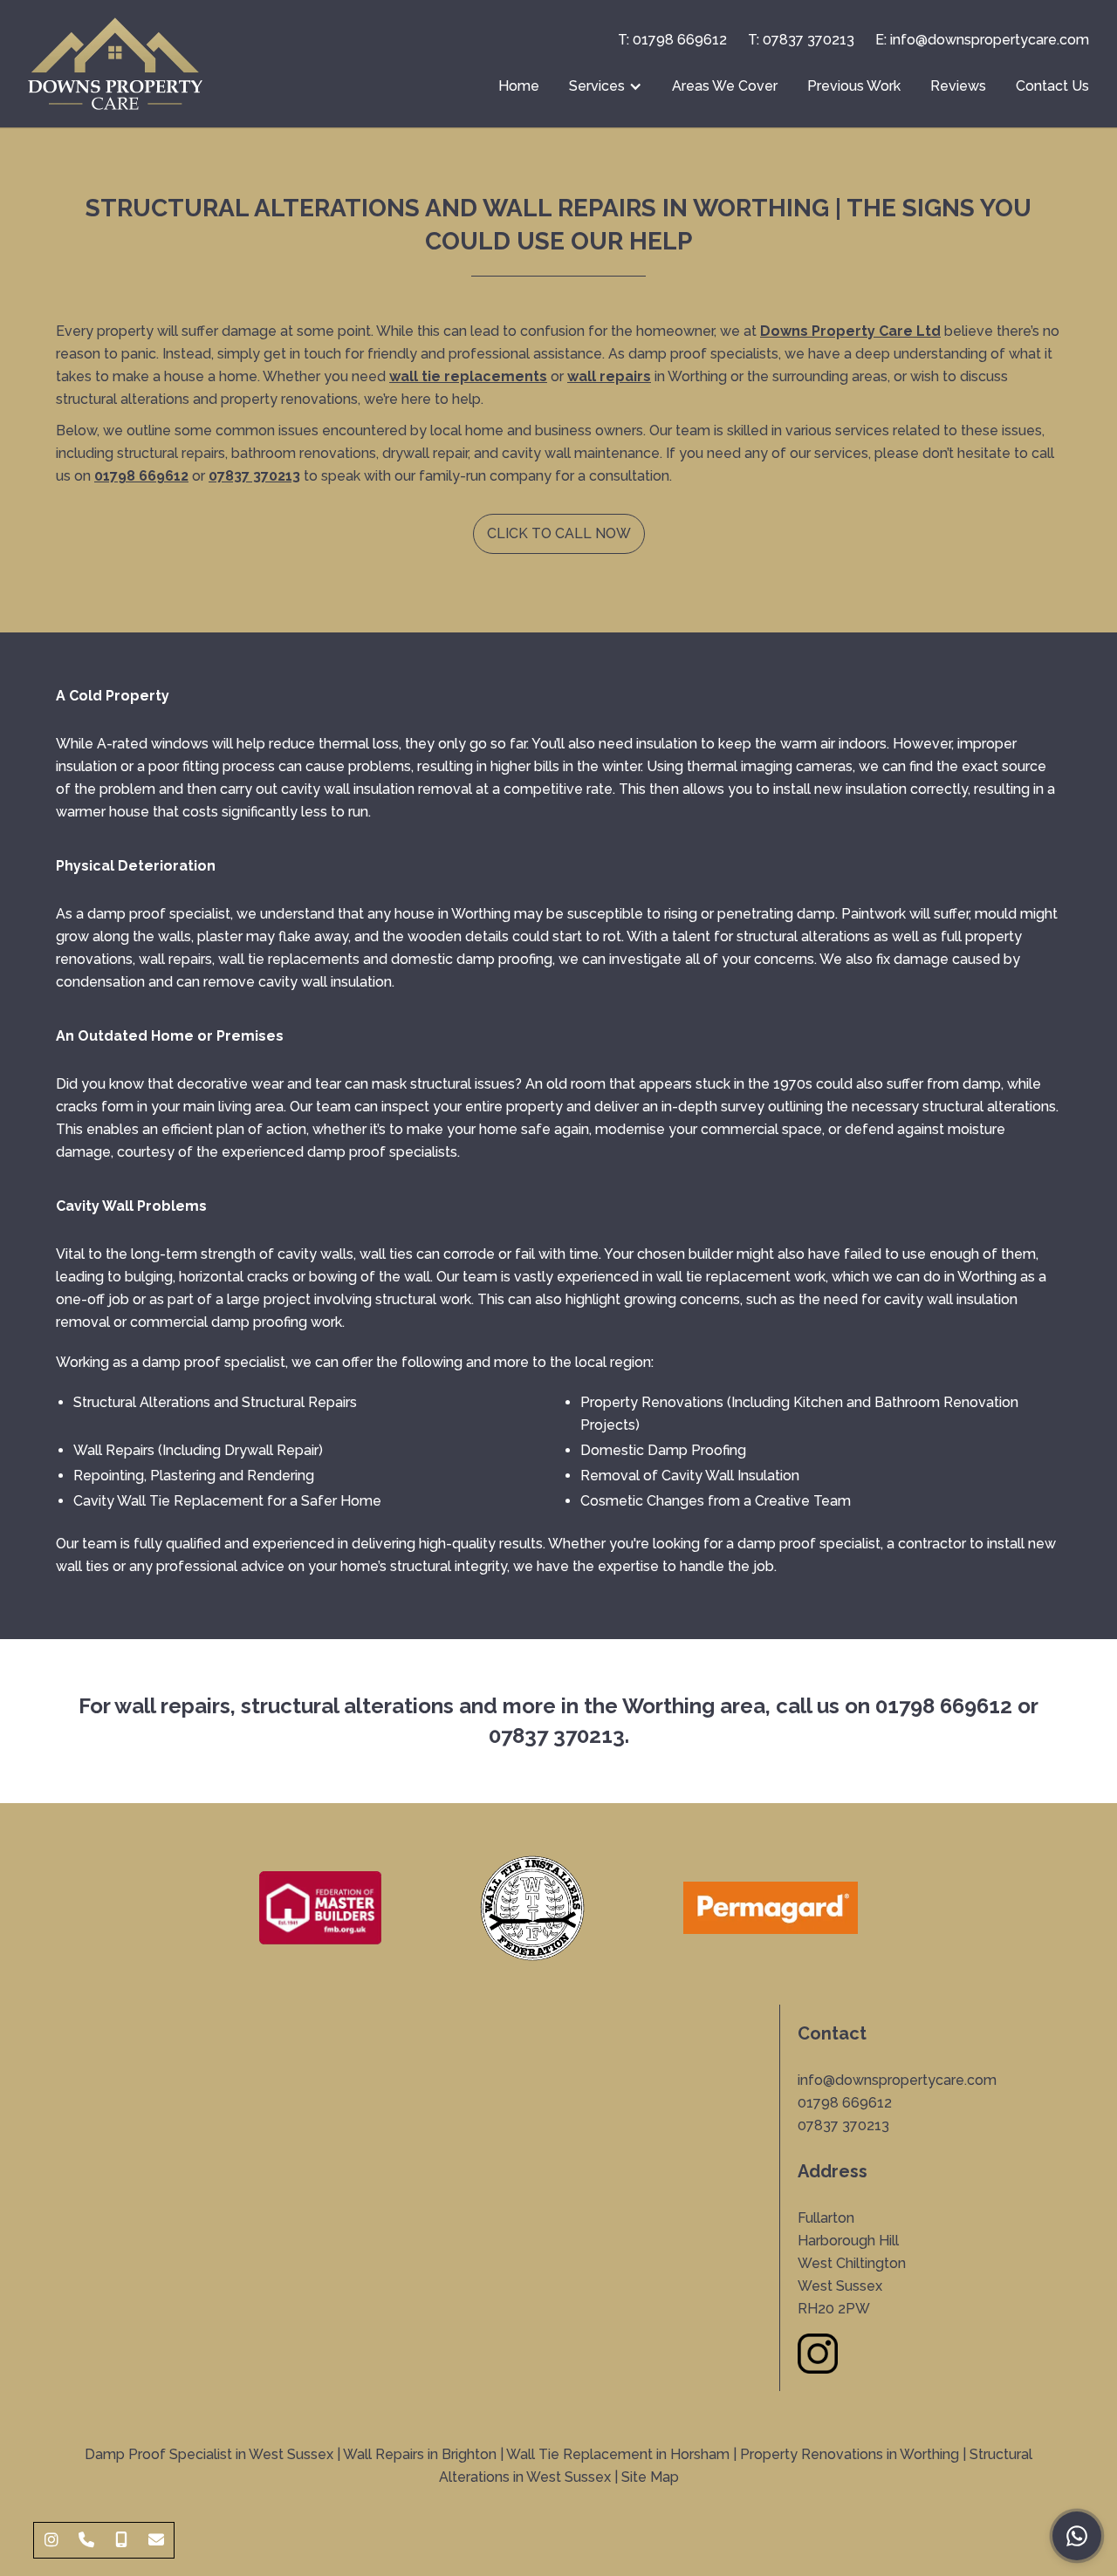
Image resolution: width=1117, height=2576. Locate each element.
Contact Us (1052, 86)
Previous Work (854, 86)
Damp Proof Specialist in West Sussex (209, 2454)
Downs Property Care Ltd (850, 331)
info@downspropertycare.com (897, 2080)
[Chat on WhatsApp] (1077, 2536)
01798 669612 (944, 1706)
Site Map (650, 2477)
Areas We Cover (725, 86)
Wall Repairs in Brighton (420, 2454)
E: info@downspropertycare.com (982, 40)
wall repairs (609, 376)
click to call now (559, 533)
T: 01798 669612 (672, 40)
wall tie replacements (468, 376)
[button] (606, 86)
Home (519, 86)
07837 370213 (254, 476)
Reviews (958, 86)
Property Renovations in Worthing (850, 2454)
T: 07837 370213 (801, 40)
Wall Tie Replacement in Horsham (618, 2454)
